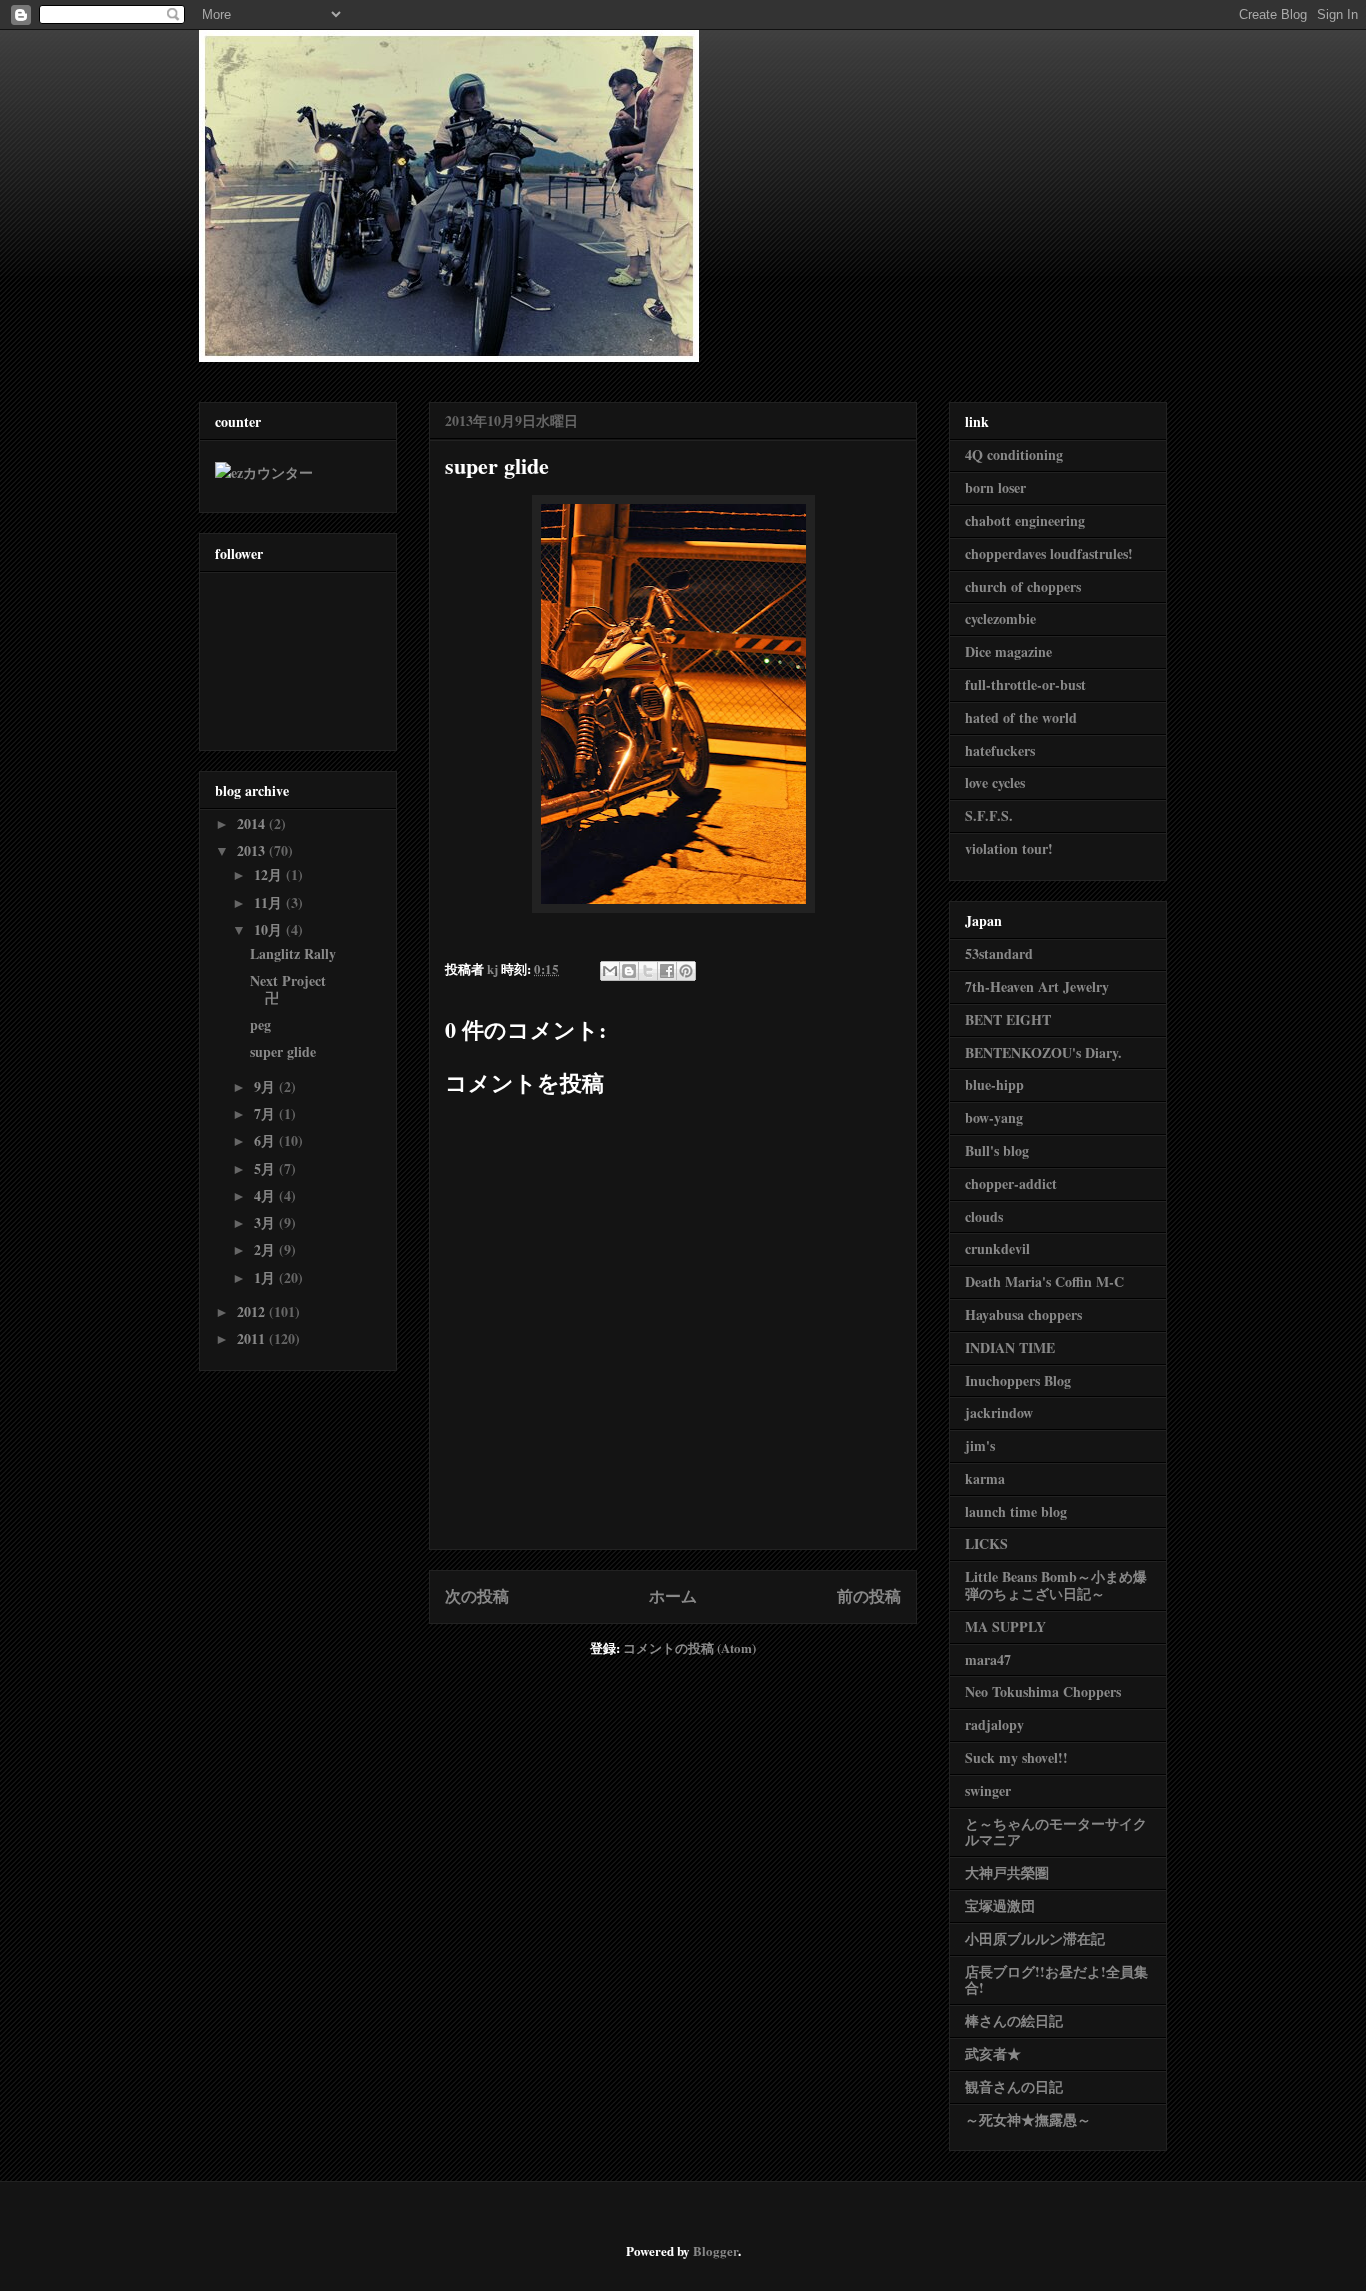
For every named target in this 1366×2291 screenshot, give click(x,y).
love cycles (995, 782)
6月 (266, 1140)
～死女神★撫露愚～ (1028, 2119)
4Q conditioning (1014, 454)
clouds (984, 1216)
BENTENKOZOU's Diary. (1043, 1052)
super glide (283, 1051)
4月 (266, 1195)
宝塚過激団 (1000, 1905)
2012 (253, 1311)
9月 (266, 1086)
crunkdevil (997, 1248)
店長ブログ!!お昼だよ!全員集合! (1056, 1980)
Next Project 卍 (288, 989)
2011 (253, 1338)
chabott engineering (1025, 520)
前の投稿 (869, 1596)
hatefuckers (1000, 750)
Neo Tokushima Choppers (1043, 1691)
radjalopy (994, 1724)
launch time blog (1016, 1511)
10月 (270, 929)
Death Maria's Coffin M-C (1044, 1281)
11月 (270, 902)
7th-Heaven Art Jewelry (1037, 986)
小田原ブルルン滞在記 (1035, 1938)
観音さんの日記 (1014, 2086)
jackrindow (999, 1412)
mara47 (988, 1659)
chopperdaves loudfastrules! (1049, 553)
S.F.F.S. (989, 815)
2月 (266, 1249)
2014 (253, 823)
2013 (253, 850)
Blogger (715, 2250)
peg (260, 1024)
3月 (266, 1222)
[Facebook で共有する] (667, 971)
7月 (266, 1113)
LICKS (986, 1543)
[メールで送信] (610, 971)
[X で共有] (648, 971)
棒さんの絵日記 (1014, 2020)
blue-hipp (994, 1084)
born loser (995, 487)
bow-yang (994, 1117)
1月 (266, 1277)
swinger (988, 1790)
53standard (999, 953)
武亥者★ (993, 2053)
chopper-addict (1011, 1183)
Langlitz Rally (293, 953)
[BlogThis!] (629, 971)
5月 (266, 1168)
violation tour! (1009, 848)
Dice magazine (1008, 651)
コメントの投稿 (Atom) (689, 1647)
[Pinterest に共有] (686, 971)
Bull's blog (997, 1150)
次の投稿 (477, 1596)
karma (985, 1478)
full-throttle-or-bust (1025, 684)
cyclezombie (1000, 618)
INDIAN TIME (1010, 1347)
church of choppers (1023, 586)
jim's (980, 1445)
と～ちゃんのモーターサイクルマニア (1056, 1832)
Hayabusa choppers (1023, 1314)
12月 (270, 874)
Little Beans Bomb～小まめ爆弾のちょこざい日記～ (1056, 1585)
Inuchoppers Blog (1018, 1380)
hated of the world (1021, 717)
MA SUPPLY (1005, 1626)
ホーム (673, 1596)
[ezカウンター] (264, 472)
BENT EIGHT (1008, 1019)
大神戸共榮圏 (1007, 1872)
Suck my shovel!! (1016, 1757)
